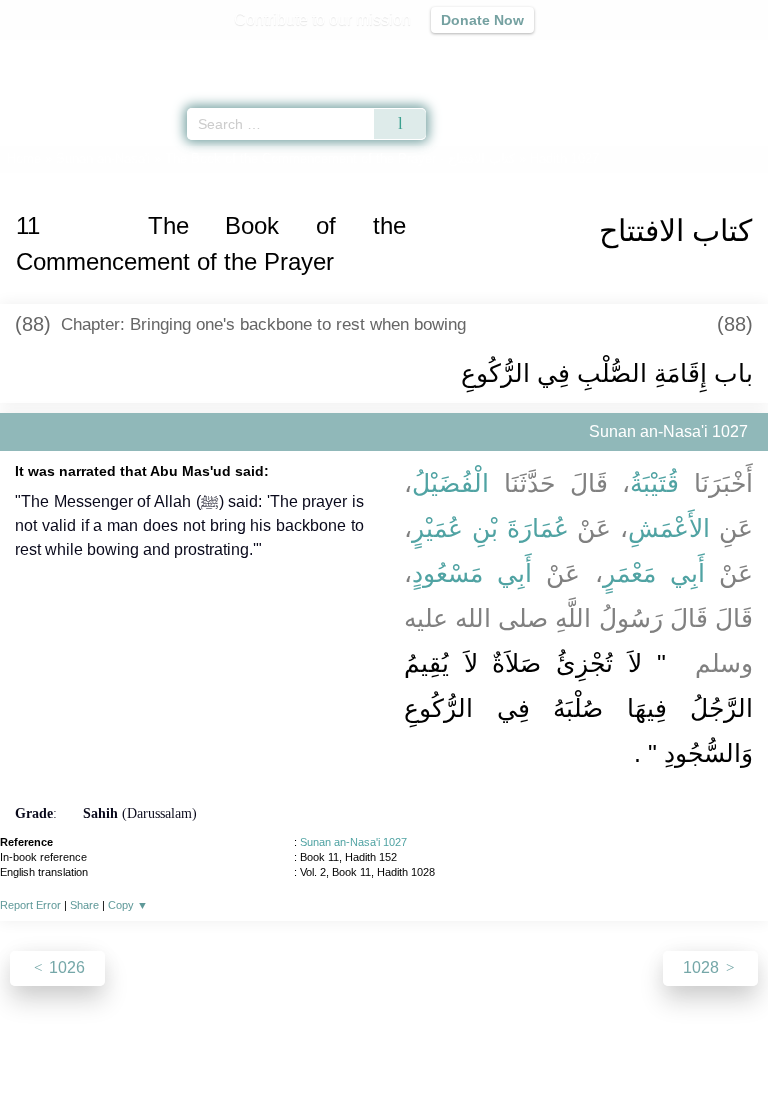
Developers (406, 1057)
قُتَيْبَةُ (654, 483)
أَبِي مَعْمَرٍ (654, 573)
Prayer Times (629, 55)
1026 (65, 967)
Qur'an (473, 55)
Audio (709, 55)
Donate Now (482, 20)
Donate (552, 1057)
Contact (486, 1057)
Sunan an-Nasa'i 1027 (353, 842)
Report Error (30, 905)
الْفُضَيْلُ (450, 483)
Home (24, 158)
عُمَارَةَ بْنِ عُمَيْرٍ (490, 528)
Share (84, 905)
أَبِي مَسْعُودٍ (472, 573)
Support (325, 1057)
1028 (703, 967)
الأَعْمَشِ (669, 528)
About (211, 1057)
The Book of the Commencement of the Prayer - (340, 158)
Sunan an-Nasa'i (103, 158)
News (264, 1057)
